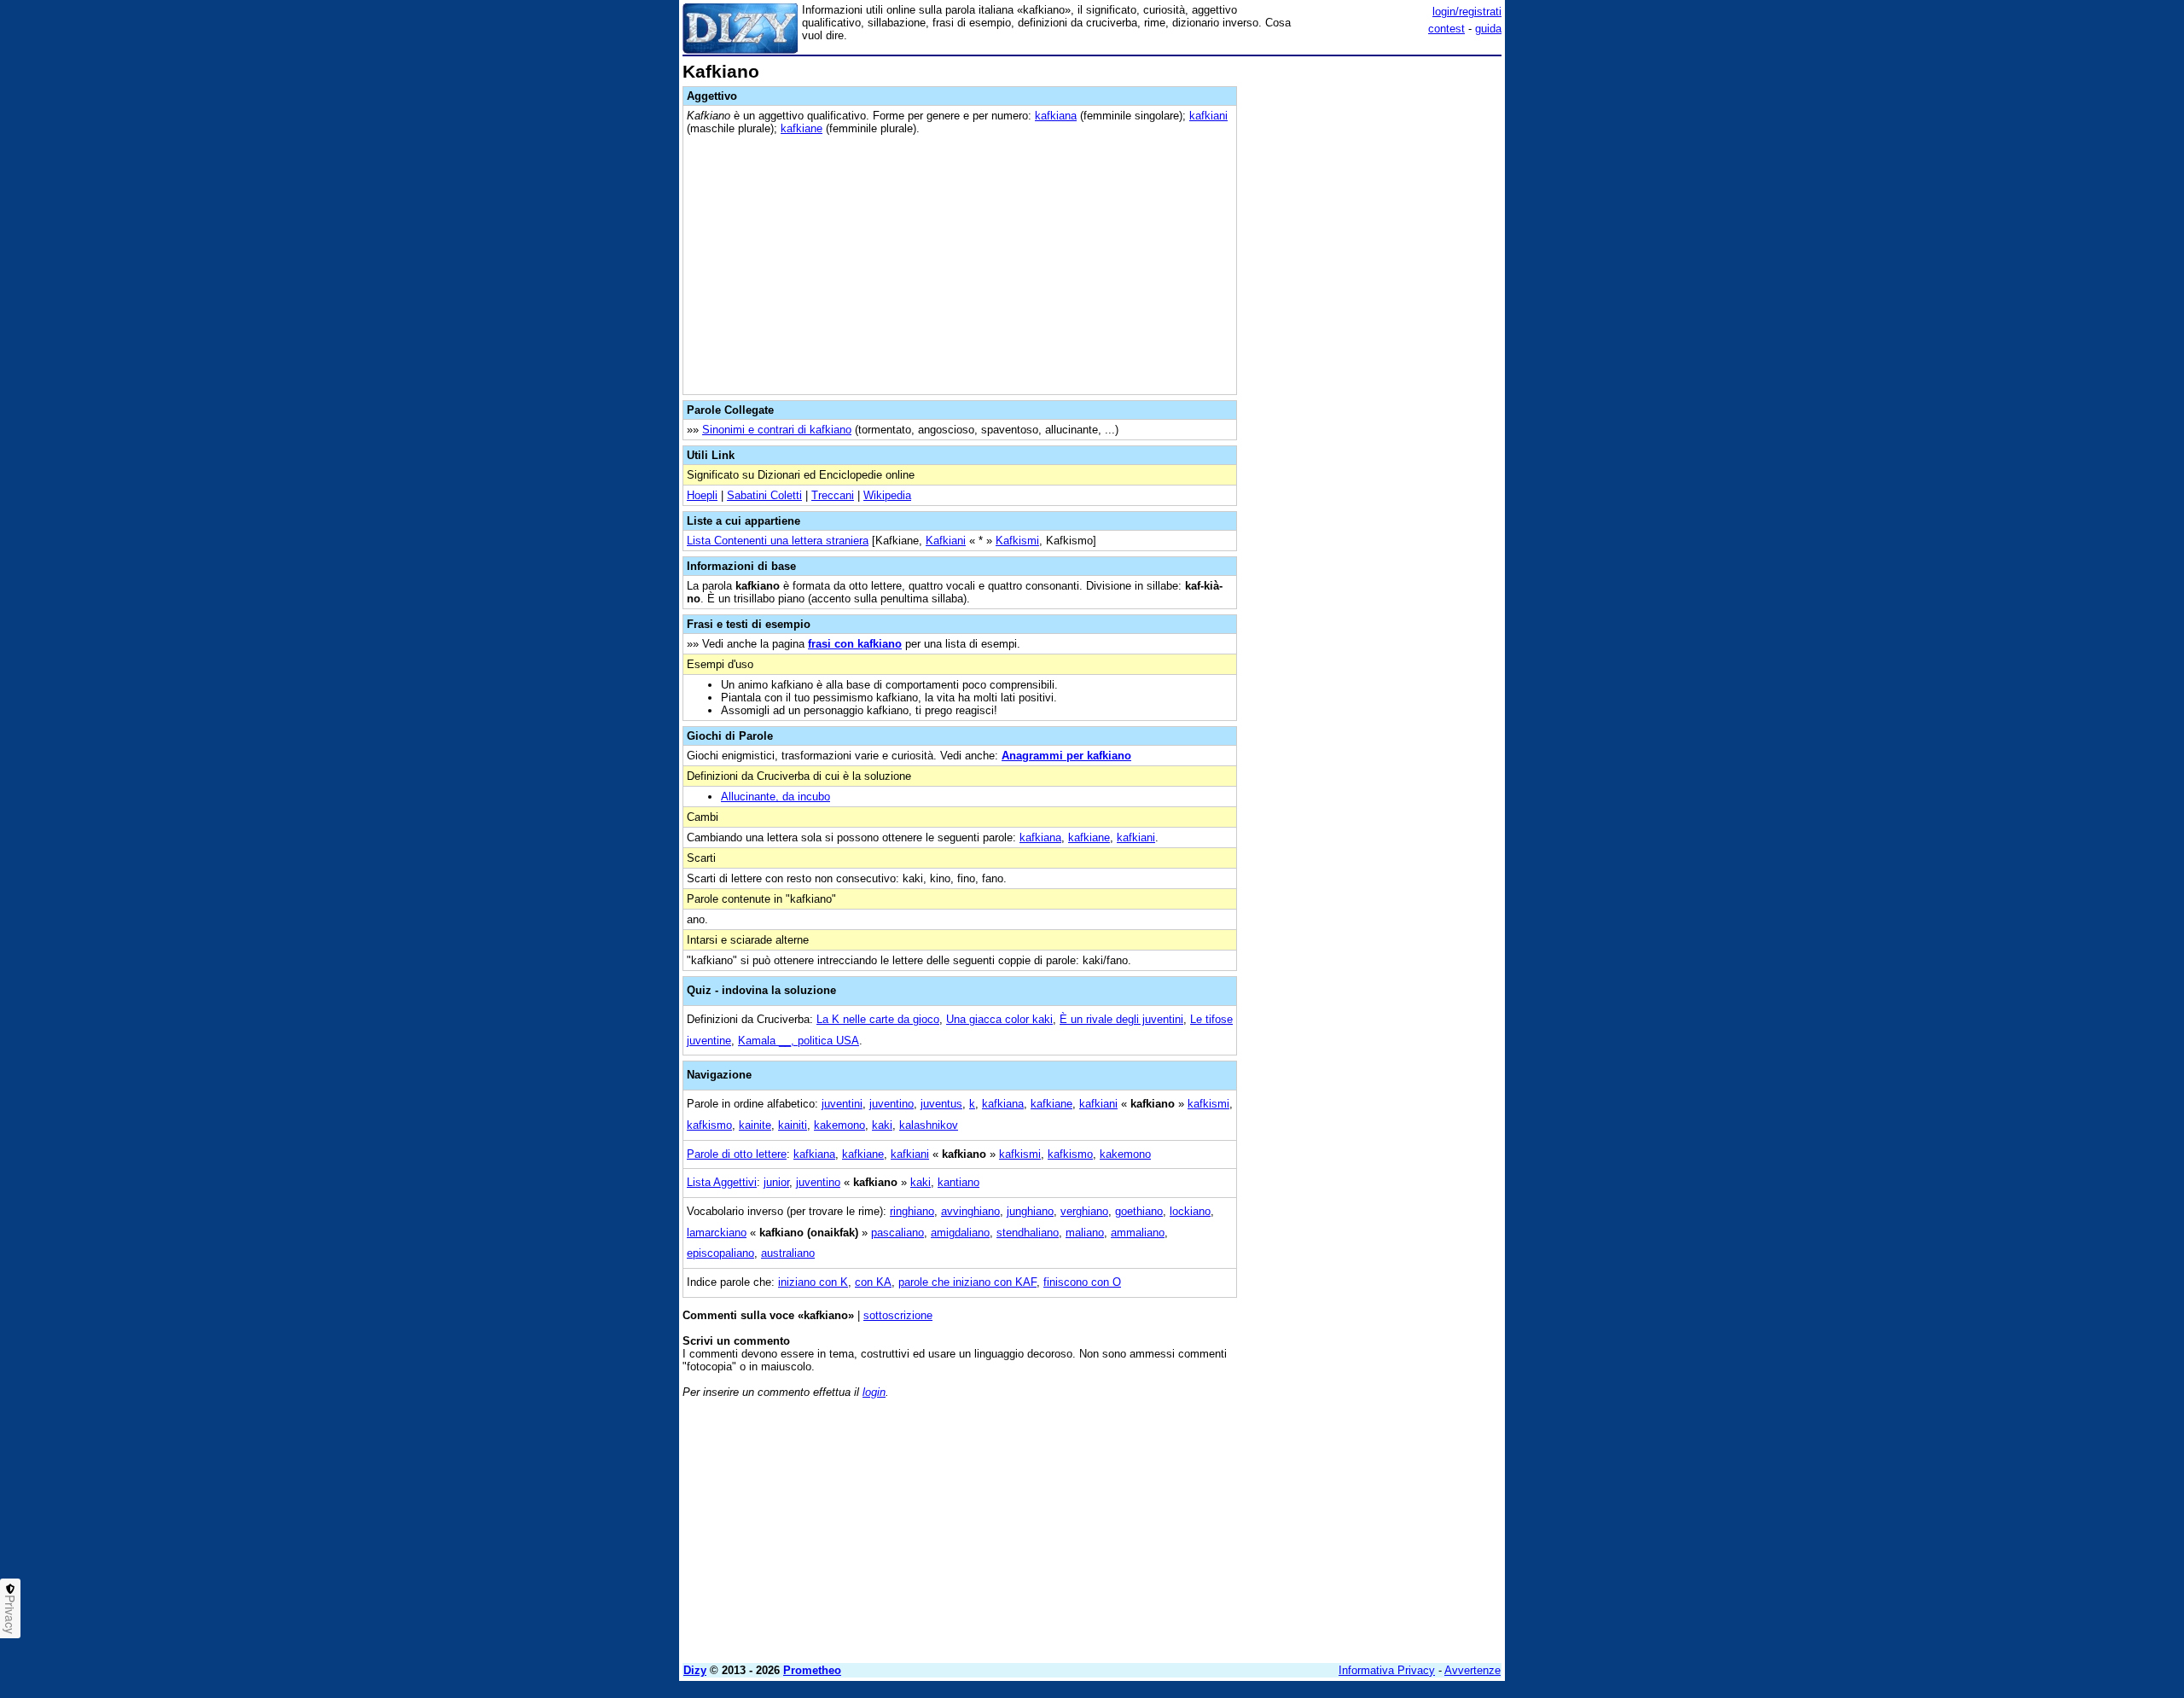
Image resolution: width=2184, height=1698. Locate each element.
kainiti (793, 1125)
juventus (941, 1104)
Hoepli (702, 495)
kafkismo (709, 1125)
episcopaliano (720, 1253)
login (874, 1392)
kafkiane (802, 128)
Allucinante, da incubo (775, 797)
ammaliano (1138, 1233)
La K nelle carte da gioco (878, 1019)
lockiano (1190, 1211)
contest (1446, 29)
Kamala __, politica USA (799, 1041)
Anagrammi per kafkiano (1066, 756)
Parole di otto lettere (737, 1154)
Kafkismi (1017, 541)
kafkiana (1056, 116)
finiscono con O (1082, 1282)
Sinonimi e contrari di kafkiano (777, 430)
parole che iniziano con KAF (967, 1282)
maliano (1085, 1233)
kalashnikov (929, 1125)
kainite (755, 1125)
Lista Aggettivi (722, 1182)
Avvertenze (1472, 1670)
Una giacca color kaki (999, 1019)
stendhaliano (1028, 1233)
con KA (873, 1282)
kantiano (958, 1182)
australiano (788, 1253)
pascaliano (897, 1233)
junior (776, 1182)
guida (1488, 29)
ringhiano (912, 1211)
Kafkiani (946, 541)
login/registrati (1467, 12)
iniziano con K (813, 1282)
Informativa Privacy (1387, 1670)
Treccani (833, 495)
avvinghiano (970, 1211)
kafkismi (1208, 1104)
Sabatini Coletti (764, 495)
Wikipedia (887, 495)
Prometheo (812, 1670)
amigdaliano (960, 1233)
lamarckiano (717, 1233)
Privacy (10, 1614)
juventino (892, 1104)
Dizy (695, 1670)
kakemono (839, 1125)
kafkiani (1208, 116)
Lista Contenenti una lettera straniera (778, 541)
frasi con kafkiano (855, 644)
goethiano (1139, 1211)
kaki (882, 1125)
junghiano (1030, 1211)
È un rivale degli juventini (1121, 1019)
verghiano (1084, 1211)
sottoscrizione (898, 1315)
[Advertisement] (1374, 318)
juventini (842, 1104)
